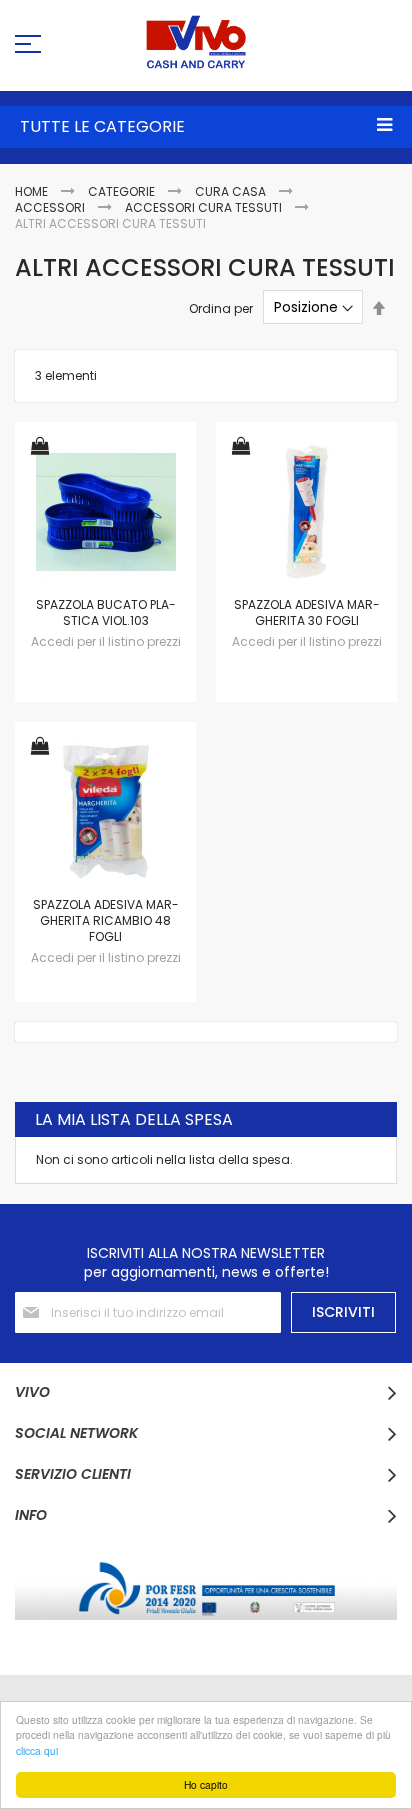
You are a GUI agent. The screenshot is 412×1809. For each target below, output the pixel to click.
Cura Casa (232, 191)
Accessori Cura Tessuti (205, 207)
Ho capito (206, 1784)
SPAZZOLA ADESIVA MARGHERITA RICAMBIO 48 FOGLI (106, 920)
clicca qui (37, 1750)
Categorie (123, 191)
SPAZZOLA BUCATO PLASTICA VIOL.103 (106, 612)
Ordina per (221, 307)
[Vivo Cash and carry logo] (206, 42)
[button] (40, 447)
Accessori (51, 207)
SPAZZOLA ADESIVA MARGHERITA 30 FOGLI (307, 612)
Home (33, 191)
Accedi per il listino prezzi (106, 641)
